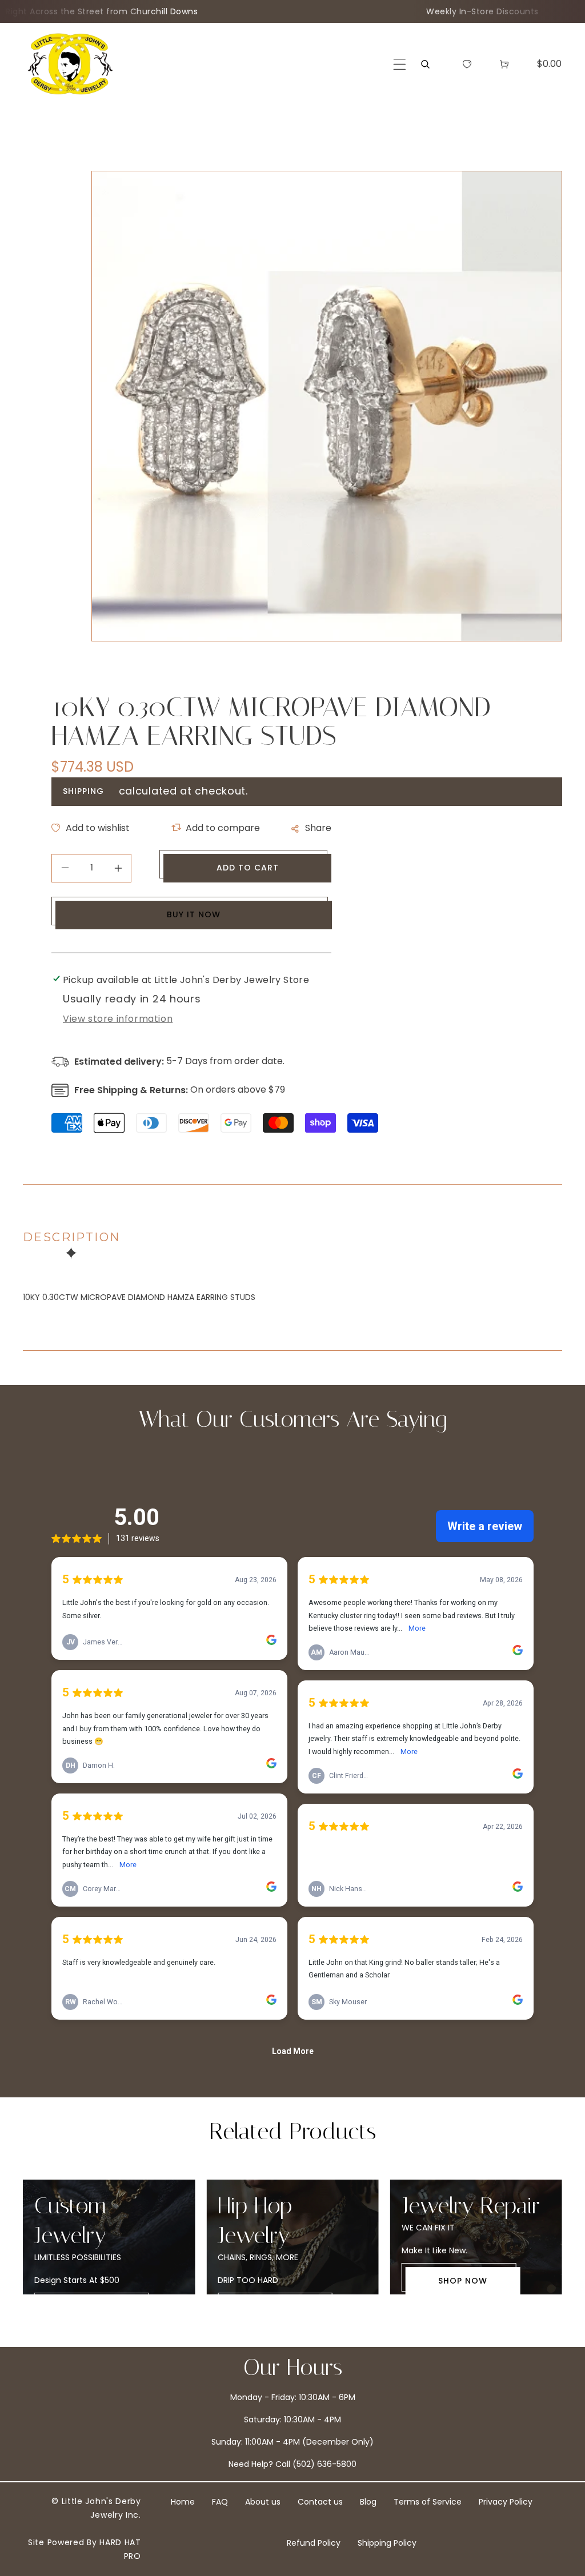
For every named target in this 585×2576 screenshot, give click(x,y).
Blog (368, 2502)
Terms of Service (428, 2502)
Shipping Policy (387, 2543)
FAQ (220, 2502)
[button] (400, 64)
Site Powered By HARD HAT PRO (85, 2549)
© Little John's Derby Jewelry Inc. (96, 2508)
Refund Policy (314, 2543)
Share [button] (318, 828)
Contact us (320, 2502)
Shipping (83, 791)
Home (183, 2502)
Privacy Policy (506, 2502)
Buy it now (194, 914)
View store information (118, 1019)
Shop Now (279, 2281)
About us (263, 2502)
